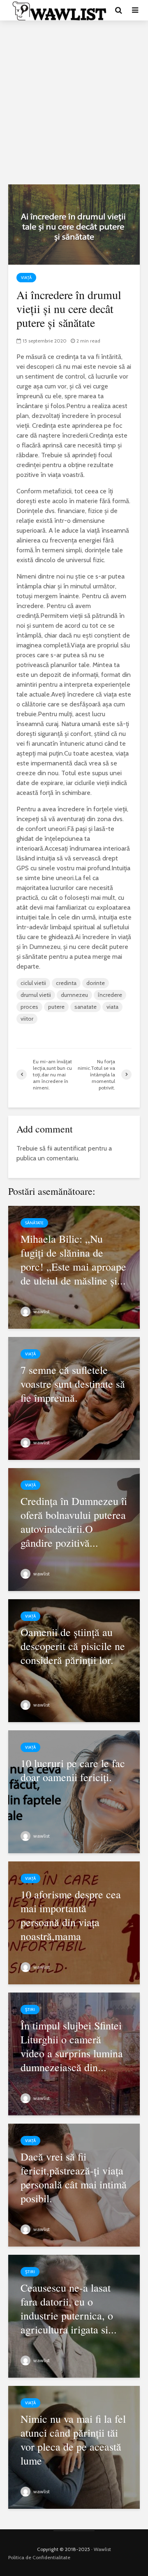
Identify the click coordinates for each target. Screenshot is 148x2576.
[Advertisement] (74, 102)
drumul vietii (36, 995)
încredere (110, 995)
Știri (30, 2010)
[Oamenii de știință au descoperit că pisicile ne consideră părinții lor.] (74, 1660)
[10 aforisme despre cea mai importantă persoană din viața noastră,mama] (74, 1922)
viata (112, 1007)
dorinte (96, 983)
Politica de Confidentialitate (39, 2557)
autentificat (70, 1148)
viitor (27, 1019)
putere (56, 1007)
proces (29, 1007)
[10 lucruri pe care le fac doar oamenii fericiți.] (74, 1791)
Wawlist (102, 2549)
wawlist (41, 1311)
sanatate (86, 1007)
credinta (66, 983)
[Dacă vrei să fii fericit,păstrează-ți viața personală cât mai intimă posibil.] (74, 2184)
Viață (26, 278)
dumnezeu (74, 995)
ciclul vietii (33, 983)
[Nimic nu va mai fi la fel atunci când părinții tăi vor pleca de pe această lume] (74, 2446)
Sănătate (34, 1223)
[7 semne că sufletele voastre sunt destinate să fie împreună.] (74, 1397)
